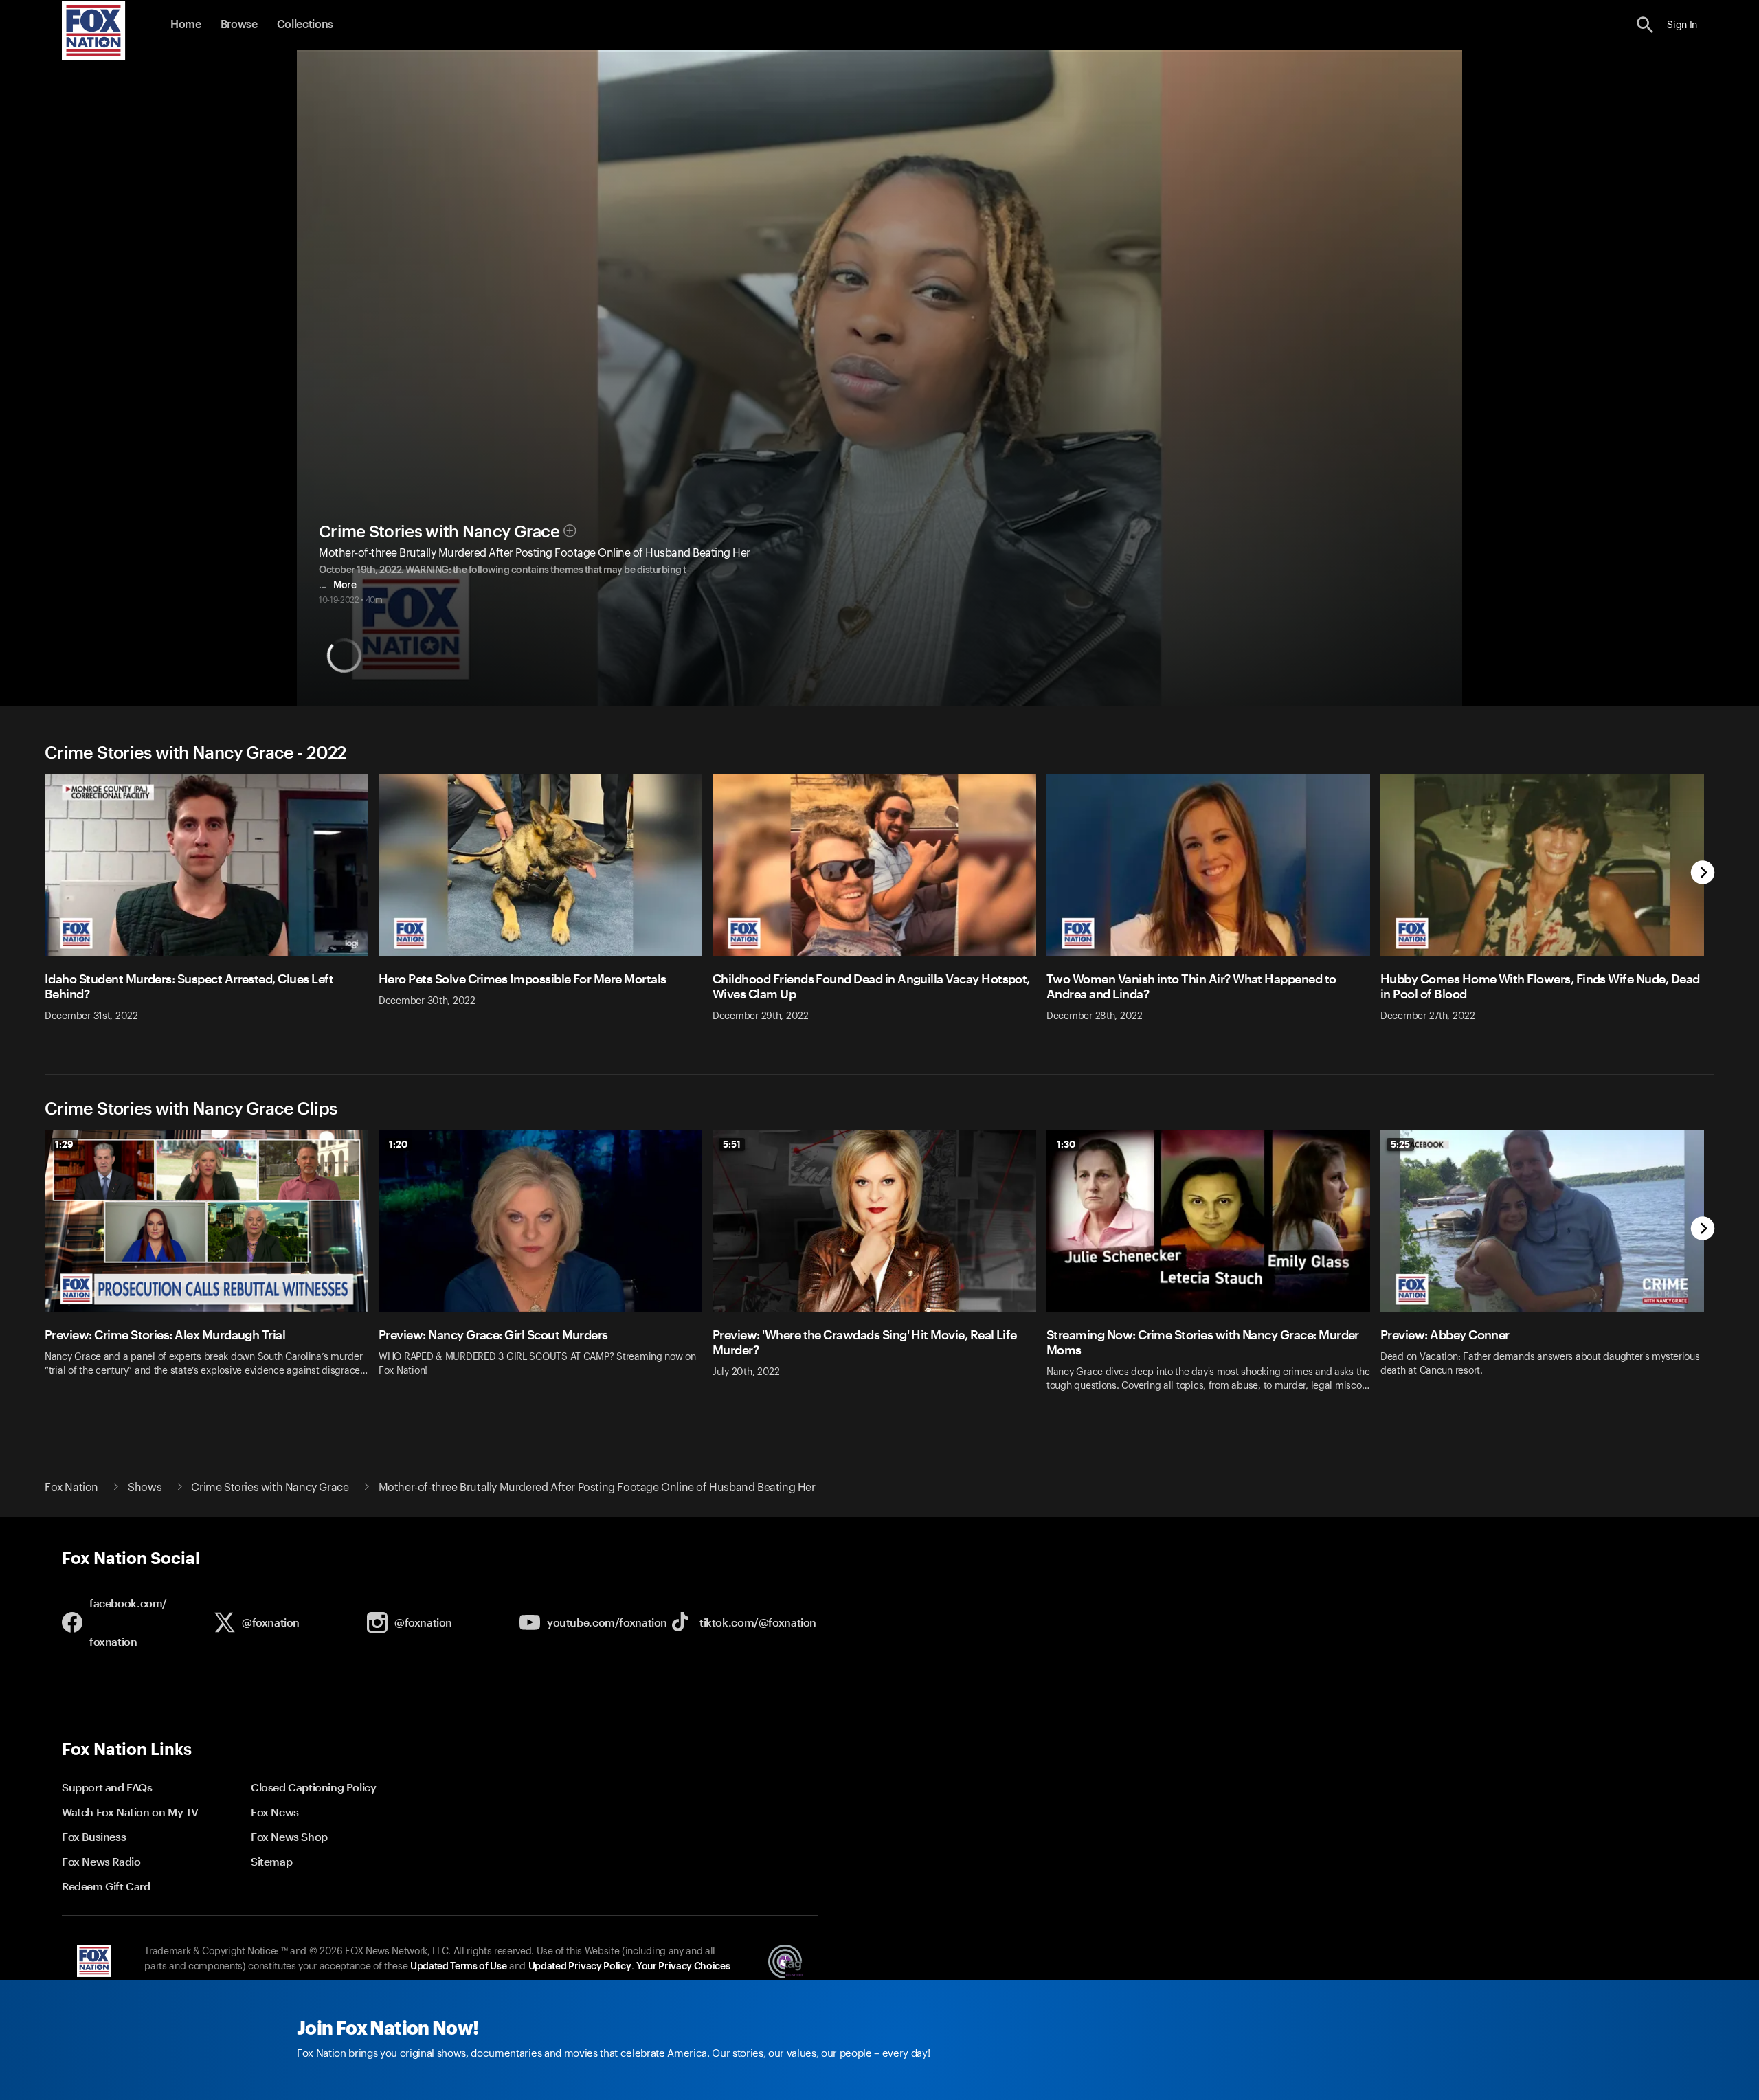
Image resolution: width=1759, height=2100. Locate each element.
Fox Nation (71, 1488)
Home (186, 25)
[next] (1703, 874)
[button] (1645, 25)
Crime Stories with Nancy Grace (439, 532)
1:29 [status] (64, 1144)
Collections (305, 25)
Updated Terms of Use (458, 1967)
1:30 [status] (1066, 1144)
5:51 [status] (732, 1144)
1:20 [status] (398, 1144)
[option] (212, 907)
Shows (145, 1488)
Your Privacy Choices (683, 1967)
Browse (239, 25)
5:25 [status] (1400, 1144)
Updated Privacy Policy (580, 1967)
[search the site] (1645, 25)
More (345, 585)
